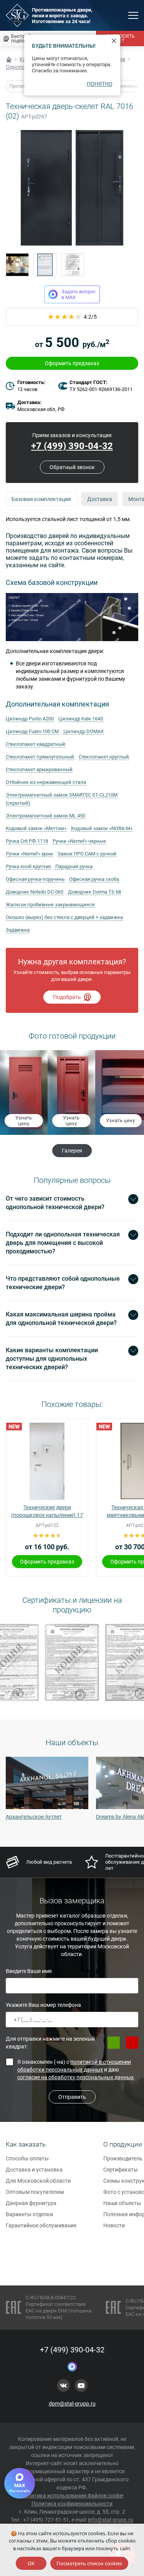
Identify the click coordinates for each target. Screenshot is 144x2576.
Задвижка (18, 930)
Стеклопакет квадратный (36, 744)
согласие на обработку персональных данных (75, 2077)
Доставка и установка (34, 2170)
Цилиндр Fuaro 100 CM (32, 731)
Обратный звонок (72, 467)
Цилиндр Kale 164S (81, 719)
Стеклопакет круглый (104, 757)
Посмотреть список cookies (89, 2563)
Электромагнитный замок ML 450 (46, 816)
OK (31, 2563)
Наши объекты (122, 2203)
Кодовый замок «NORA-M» (102, 828)
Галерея (72, 1151)
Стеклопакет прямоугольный (40, 757)
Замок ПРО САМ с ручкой (87, 854)
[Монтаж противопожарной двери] (17, 265)
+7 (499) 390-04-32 (72, 446)
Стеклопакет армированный (39, 769)
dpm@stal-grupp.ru (72, 2404)
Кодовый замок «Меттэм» (36, 828)
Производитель (123, 2158)
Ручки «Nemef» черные (79, 841)
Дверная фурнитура (31, 2203)
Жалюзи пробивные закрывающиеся (50, 905)
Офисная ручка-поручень (35, 879)
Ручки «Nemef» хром (29, 854)
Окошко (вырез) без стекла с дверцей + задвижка (64, 917)
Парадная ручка (74, 866)
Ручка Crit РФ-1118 (27, 841)
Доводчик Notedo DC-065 (35, 892)
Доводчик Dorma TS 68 (94, 892)
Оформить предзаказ (72, 363)
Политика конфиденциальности (72, 2504)
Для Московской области (38, 2181)
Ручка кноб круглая (28, 866)
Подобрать (67, 997)
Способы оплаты (27, 2158)
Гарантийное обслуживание (41, 2225)
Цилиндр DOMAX (84, 731)
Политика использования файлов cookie (72, 2496)
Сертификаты (121, 2170)
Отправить (72, 2097)
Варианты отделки (29, 2214)
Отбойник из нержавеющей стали (46, 782)
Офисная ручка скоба (94, 879)
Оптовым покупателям (35, 2192)
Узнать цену (24, 1121)
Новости (114, 2225)
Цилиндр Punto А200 (30, 719)
